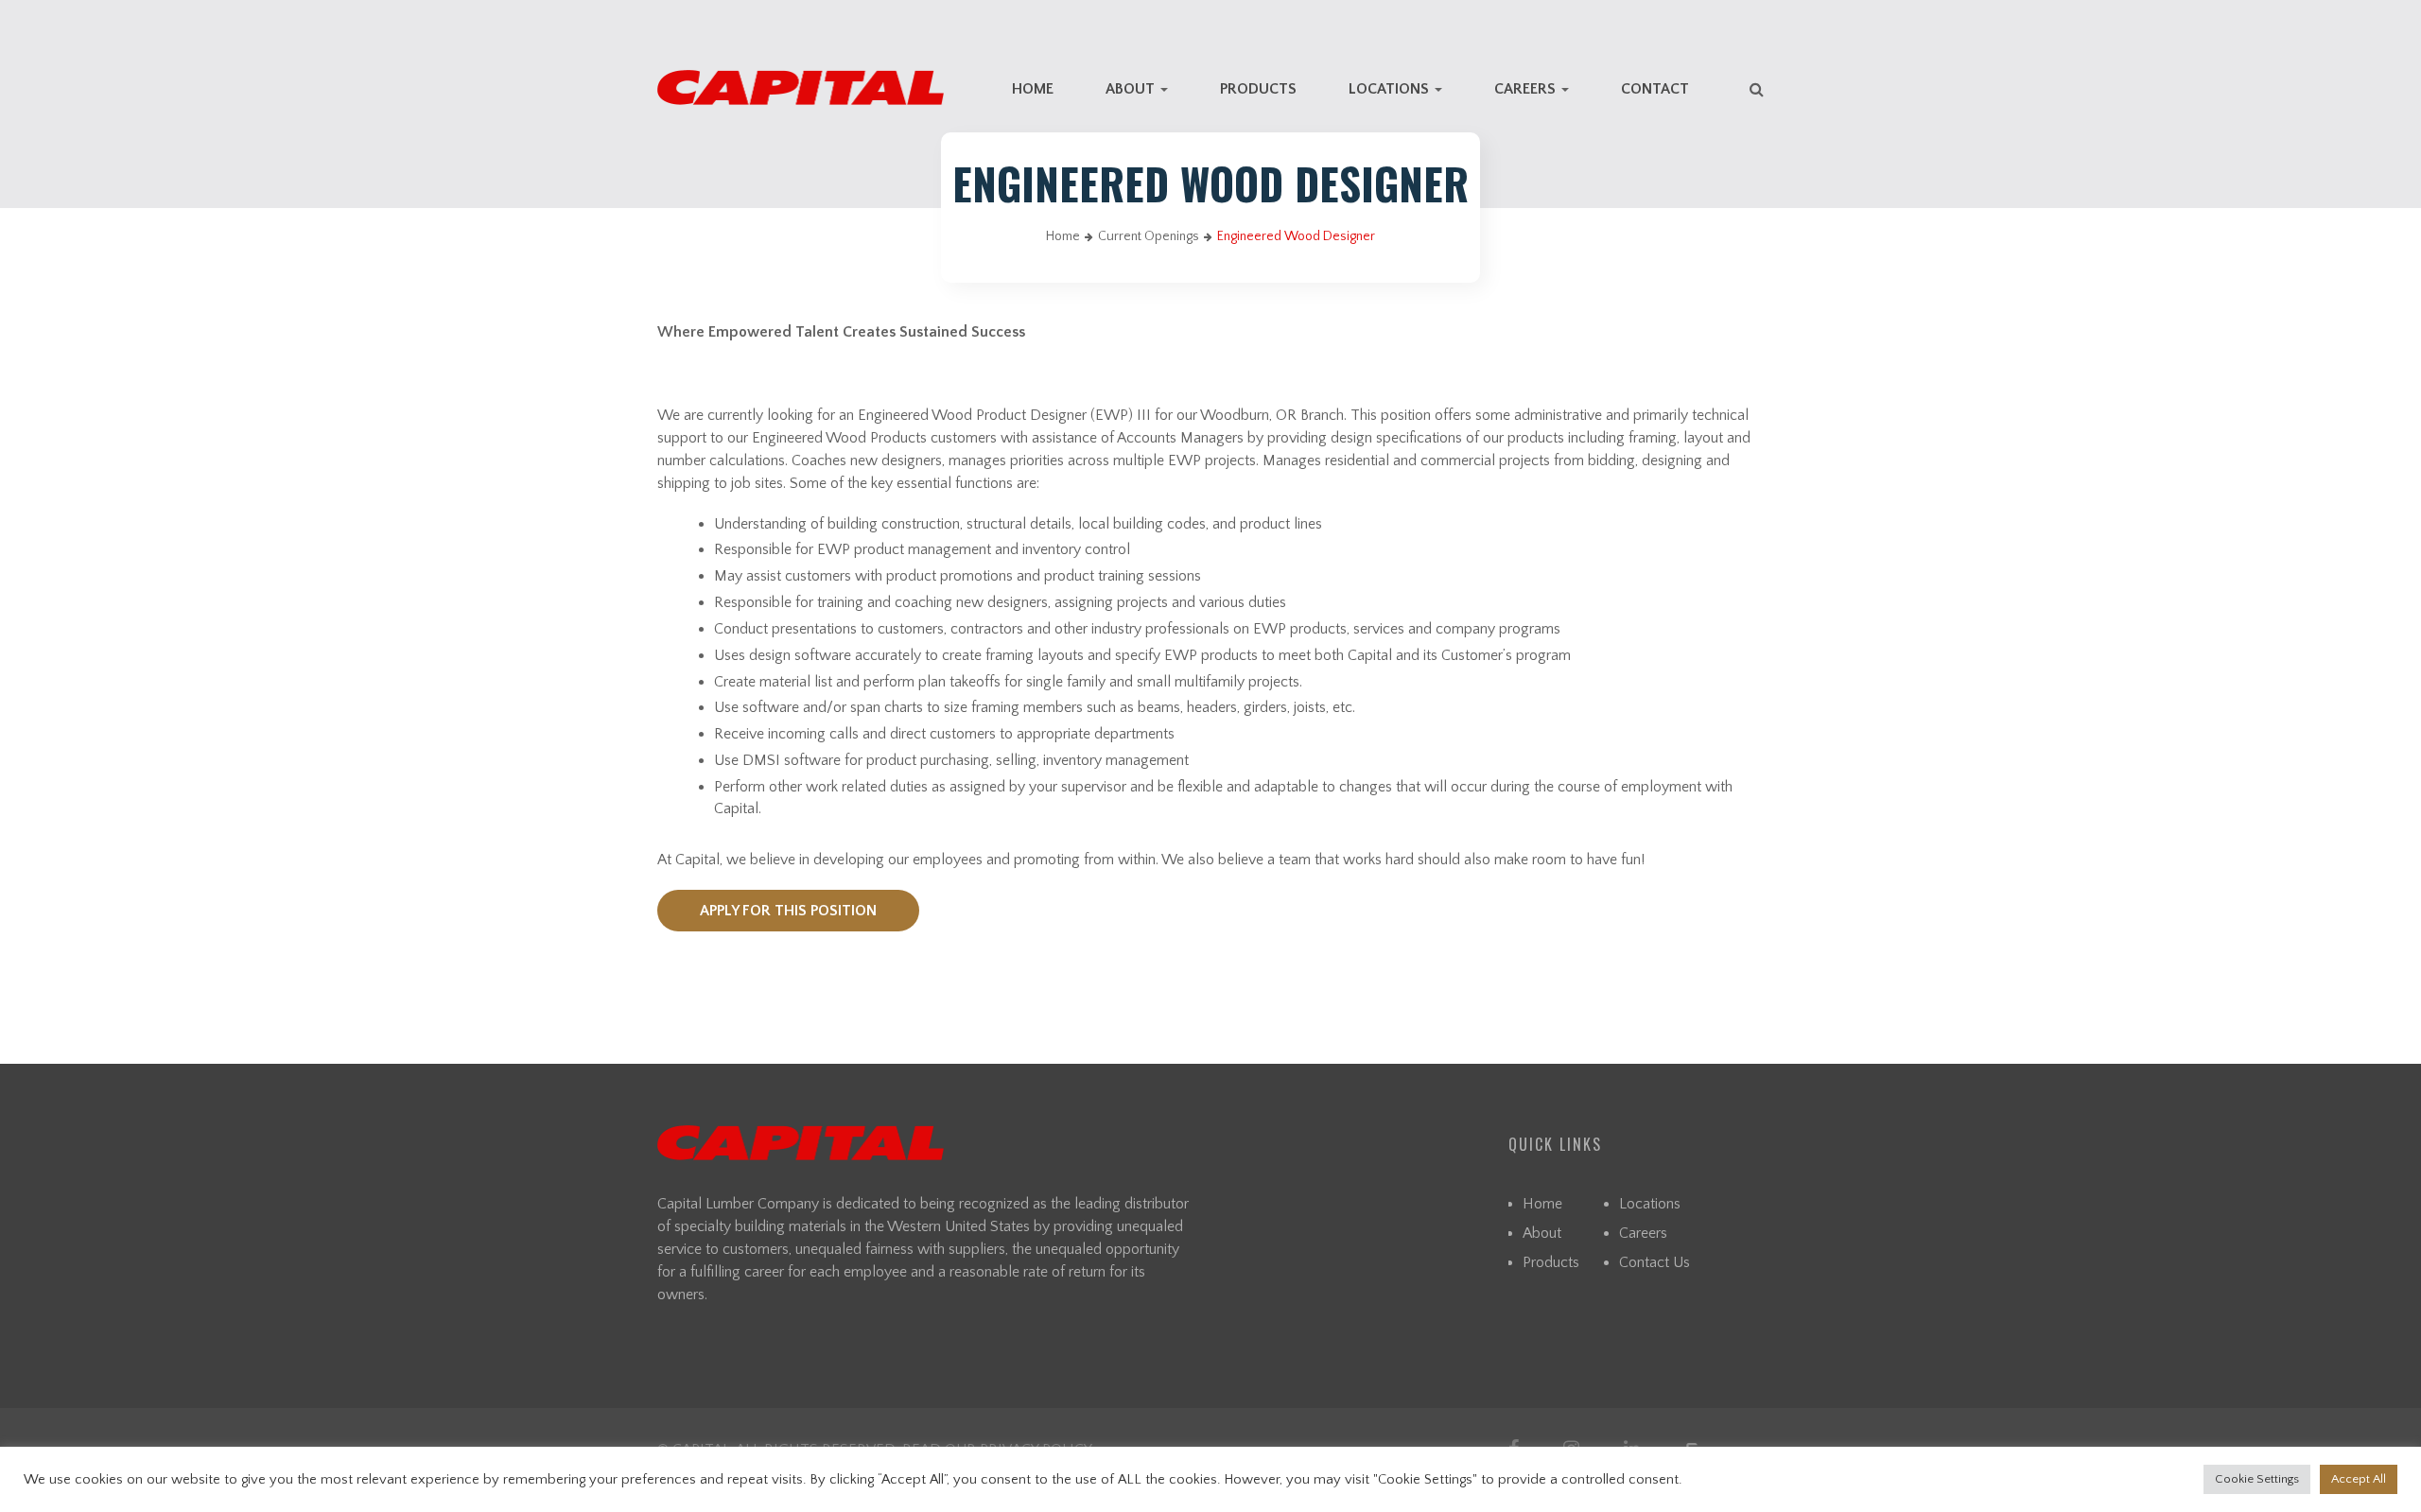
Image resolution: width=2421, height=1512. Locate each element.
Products (1258, 89)
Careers (1527, 89)
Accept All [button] (2359, 1479)
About (1132, 89)
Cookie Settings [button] (2257, 1479)
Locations (1391, 89)
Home (1033, 89)
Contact (1655, 89)
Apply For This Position (788, 911)
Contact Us (1655, 1262)
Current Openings (1149, 236)
